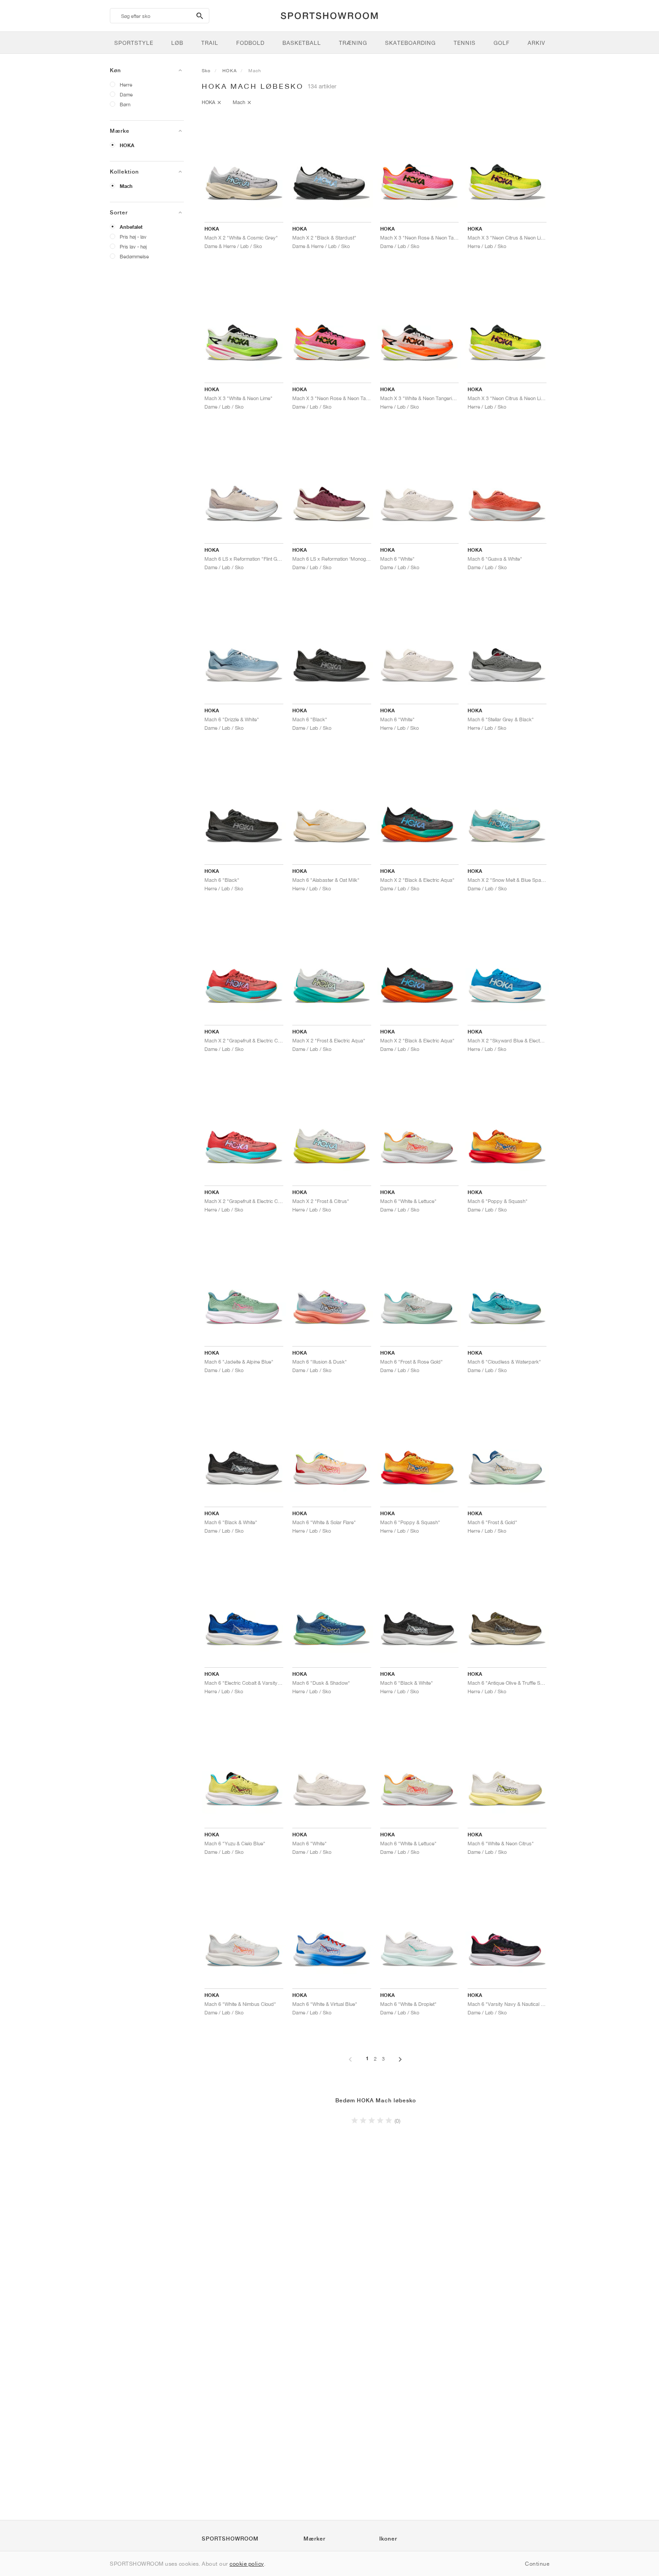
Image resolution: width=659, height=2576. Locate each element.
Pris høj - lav (133, 237)
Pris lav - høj (133, 246)
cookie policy (247, 2564)
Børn (125, 104)
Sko (206, 70)
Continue (537, 2564)
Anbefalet (131, 227)
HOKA (127, 145)
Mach (126, 186)
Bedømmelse (134, 256)
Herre (126, 85)
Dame (126, 94)
